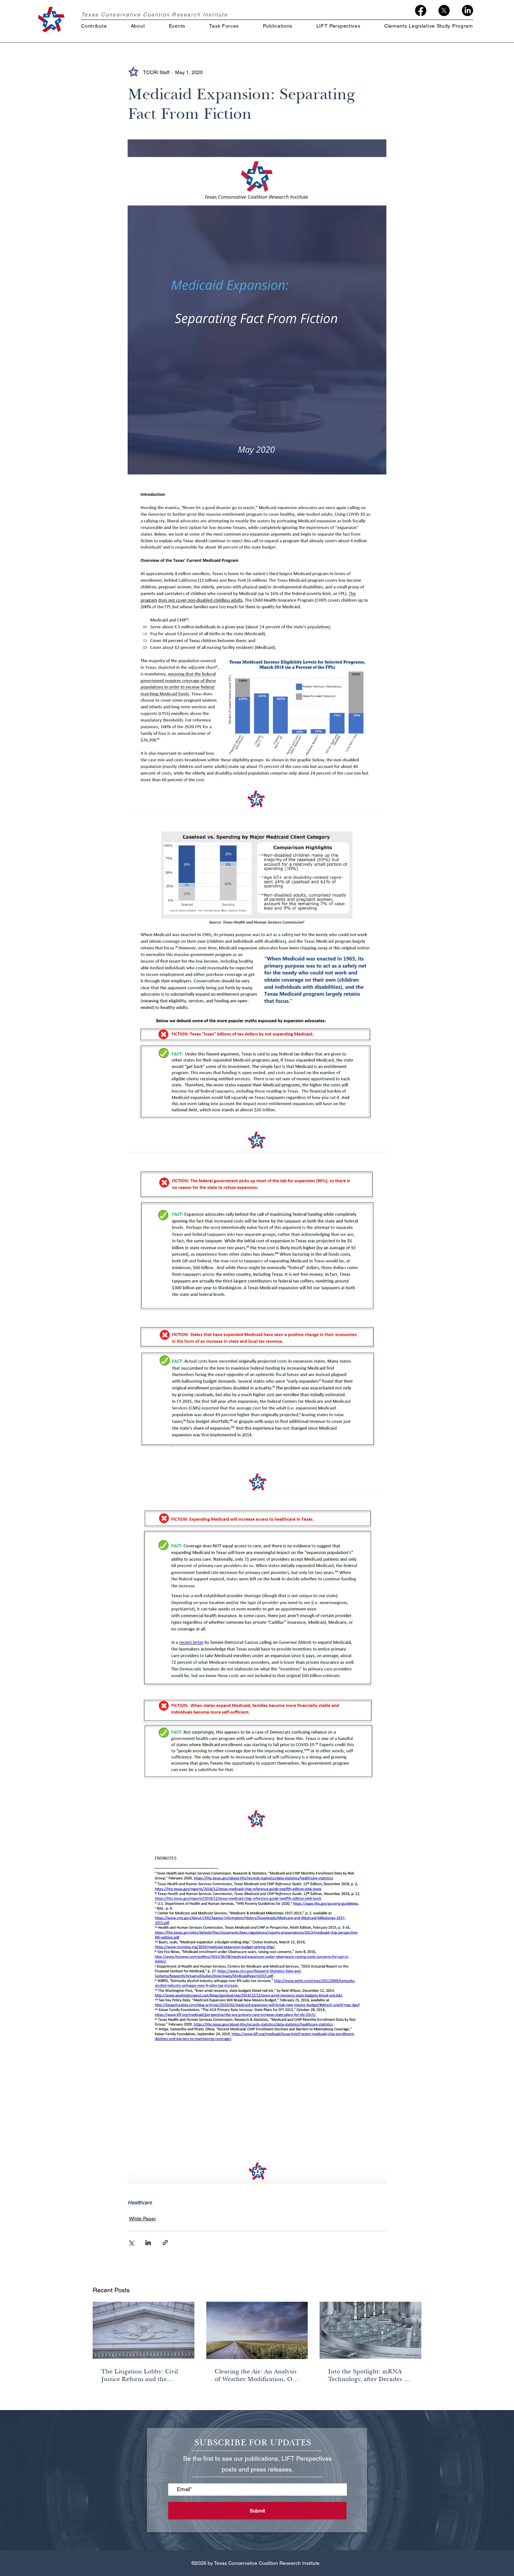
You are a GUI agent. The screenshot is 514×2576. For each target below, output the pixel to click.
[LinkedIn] (467, 10)
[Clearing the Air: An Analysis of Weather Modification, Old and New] (257, 2330)
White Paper (142, 2219)
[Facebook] (421, 10)
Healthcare (140, 2202)
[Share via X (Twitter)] (131, 2243)
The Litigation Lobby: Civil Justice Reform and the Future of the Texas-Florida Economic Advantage (140, 2375)
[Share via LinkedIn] (148, 2243)
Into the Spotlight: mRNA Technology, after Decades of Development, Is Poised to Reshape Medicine (369, 2375)
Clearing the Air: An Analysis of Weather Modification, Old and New (256, 2375)
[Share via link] (165, 2243)
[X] (444, 10)
